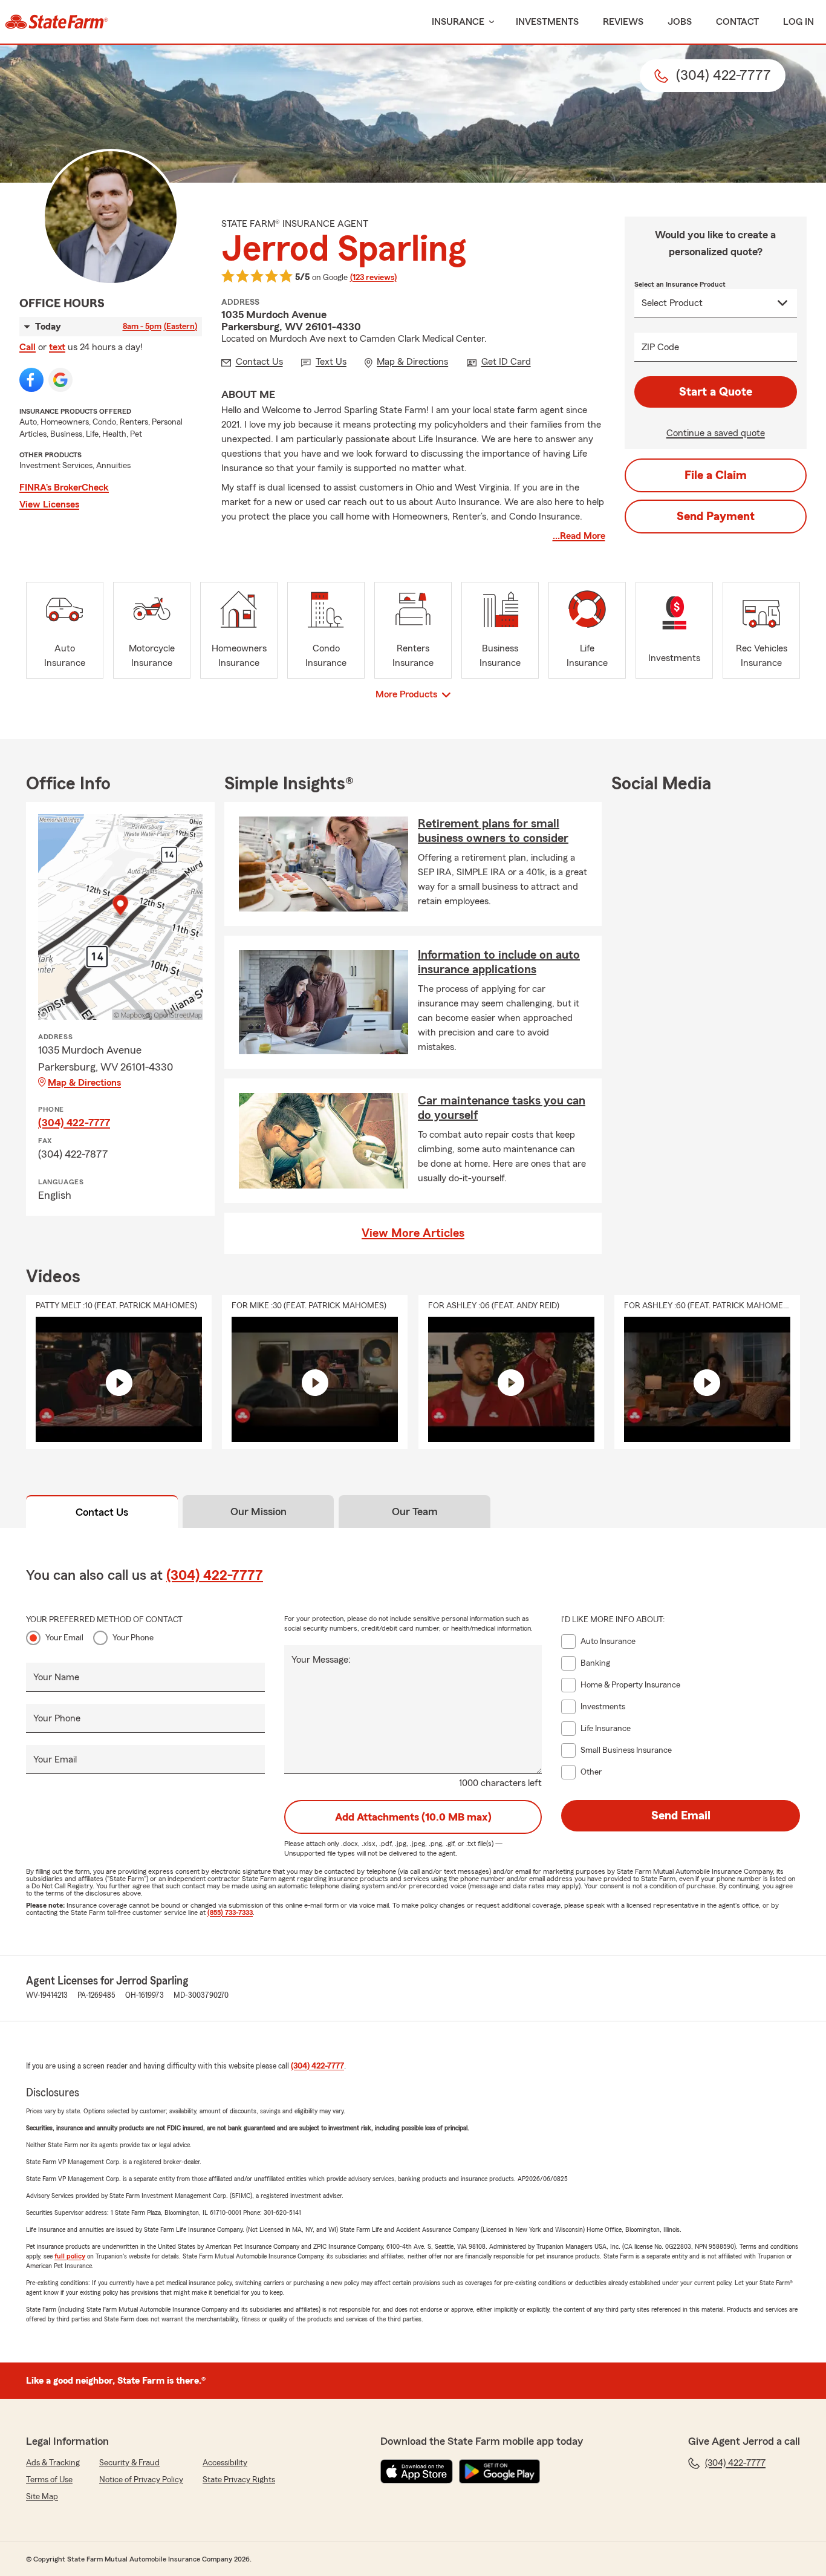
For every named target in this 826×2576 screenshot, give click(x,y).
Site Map (42, 2497)
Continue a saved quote (716, 433)
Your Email (64, 1638)
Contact (737, 22)
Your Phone (133, 1638)
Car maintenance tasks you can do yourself (502, 1108)
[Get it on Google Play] (499, 2471)
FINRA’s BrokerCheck (64, 487)
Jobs (680, 22)
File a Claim (716, 475)
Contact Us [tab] (102, 1512)
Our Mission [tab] (259, 1511)
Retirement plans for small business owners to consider (493, 831)
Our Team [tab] (415, 1511)
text (57, 347)
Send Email (681, 1816)
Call (28, 347)
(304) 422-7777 (74, 1123)
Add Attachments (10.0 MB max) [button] (413, 1817)
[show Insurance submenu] (489, 22)
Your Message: (321, 1660)
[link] (57, 22)
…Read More (579, 536)
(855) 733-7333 (230, 1912)
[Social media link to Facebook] (31, 380)
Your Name (56, 1677)
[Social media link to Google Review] (60, 380)
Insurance (458, 22)
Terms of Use (49, 2480)
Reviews (623, 22)
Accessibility (225, 2463)
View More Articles (413, 1233)
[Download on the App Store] (417, 2471)
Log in (798, 22)
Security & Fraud (129, 2463)
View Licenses (49, 504)
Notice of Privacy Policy (141, 2480)
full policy (70, 2256)
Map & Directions (84, 1083)
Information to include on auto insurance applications (499, 962)
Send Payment (716, 517)
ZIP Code (660, 347)
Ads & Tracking (53, 2463)
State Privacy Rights (239, 2480)
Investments (547, 22)
